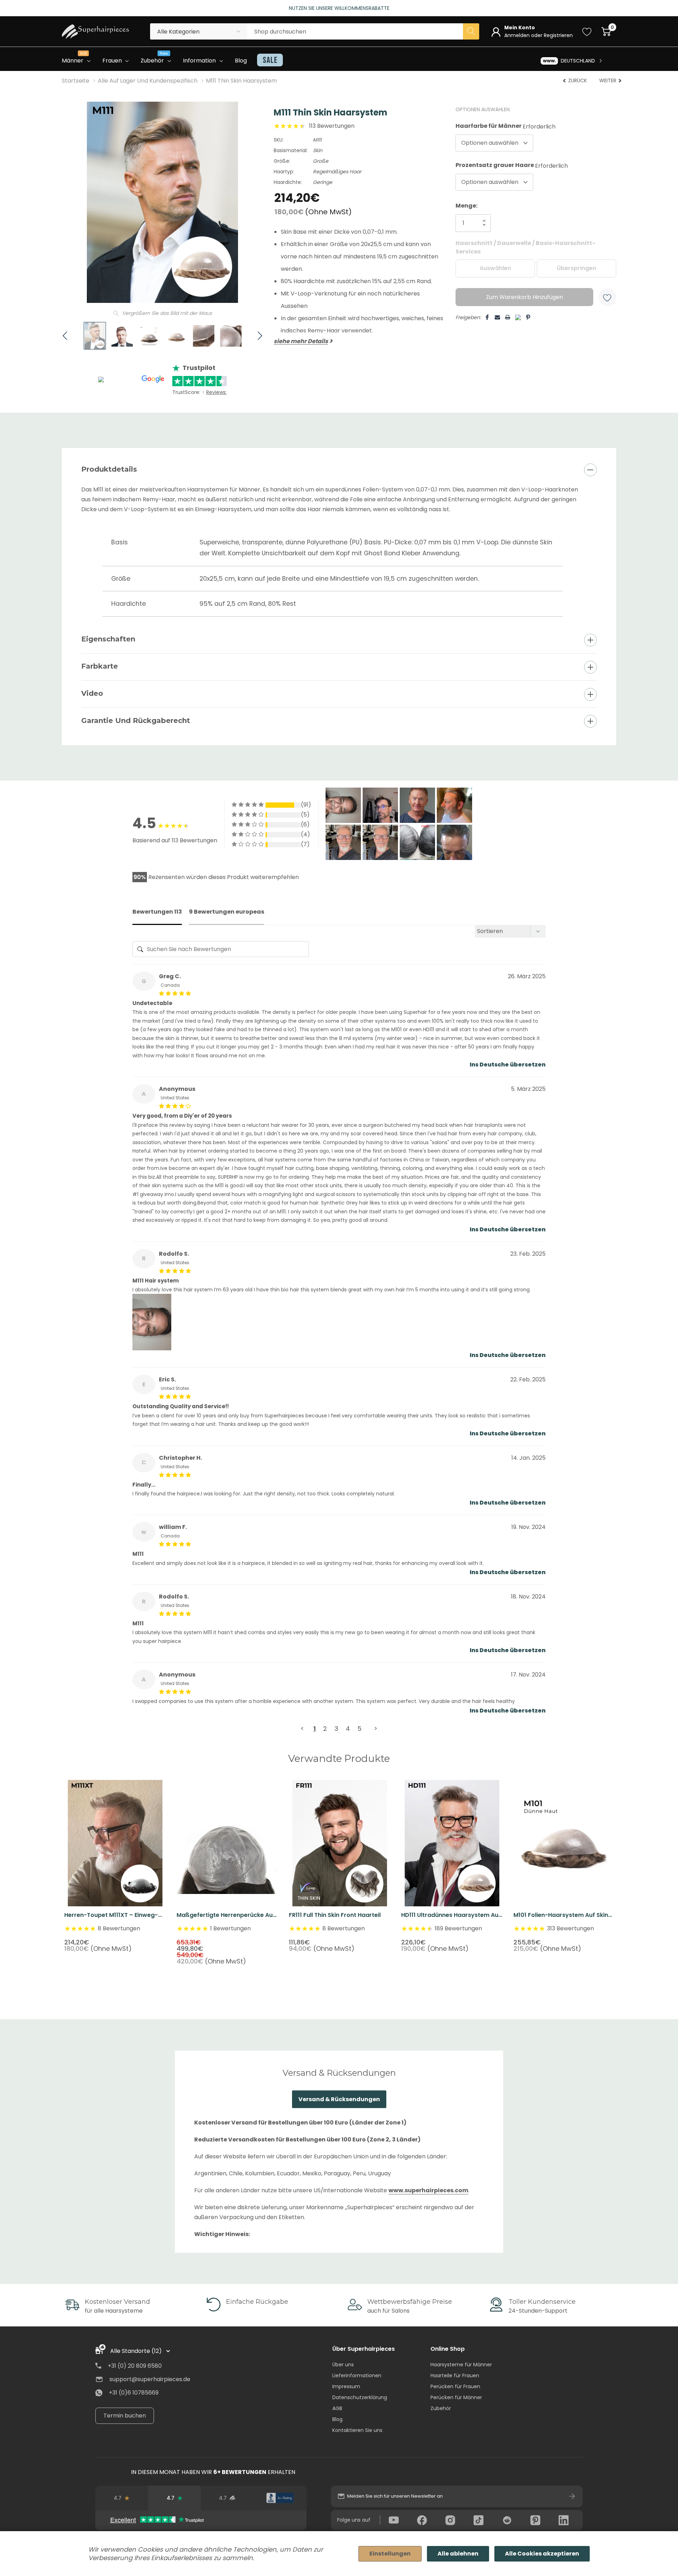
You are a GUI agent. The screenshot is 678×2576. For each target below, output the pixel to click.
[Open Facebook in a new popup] (487, 317)
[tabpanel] (115, 1866)
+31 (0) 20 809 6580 (135, 2366)
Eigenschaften (108, 639)
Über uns (343, 2365)
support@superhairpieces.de (150, 2379)
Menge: (466, 206)
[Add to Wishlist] (607, 297)
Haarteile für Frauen (455, 2375)
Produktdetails (109, 469)
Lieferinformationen (357, 2375)
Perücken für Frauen (455, 2386)
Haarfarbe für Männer (505, 126)
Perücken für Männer (456, 2397)
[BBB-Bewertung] (280, 2498)
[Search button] (471, 31)
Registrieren (558, 35)
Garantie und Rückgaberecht (136, 721)
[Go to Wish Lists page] (587, 31)
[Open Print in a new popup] (508, 317)
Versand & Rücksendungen (339, 2099)
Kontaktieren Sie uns (357, 2430)
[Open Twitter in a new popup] (518, 315)
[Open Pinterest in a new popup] (528, 317)
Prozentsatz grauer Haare (512, 165)
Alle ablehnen (458, 2554)
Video (92, 693)
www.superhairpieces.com (428, 2190)
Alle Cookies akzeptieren (542, 2554)
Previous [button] (113, 1159)
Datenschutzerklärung (360, 2397)
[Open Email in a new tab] (497, 317)
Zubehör (441, 2408)
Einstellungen (390, 2554)
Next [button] (565, 1159)
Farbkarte (100, 666)
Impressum (346, 2386)
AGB (337, 2408)
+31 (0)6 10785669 (134, 2393)
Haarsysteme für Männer (461, 2365)
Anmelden (518, 35)
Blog (337, 2419)
